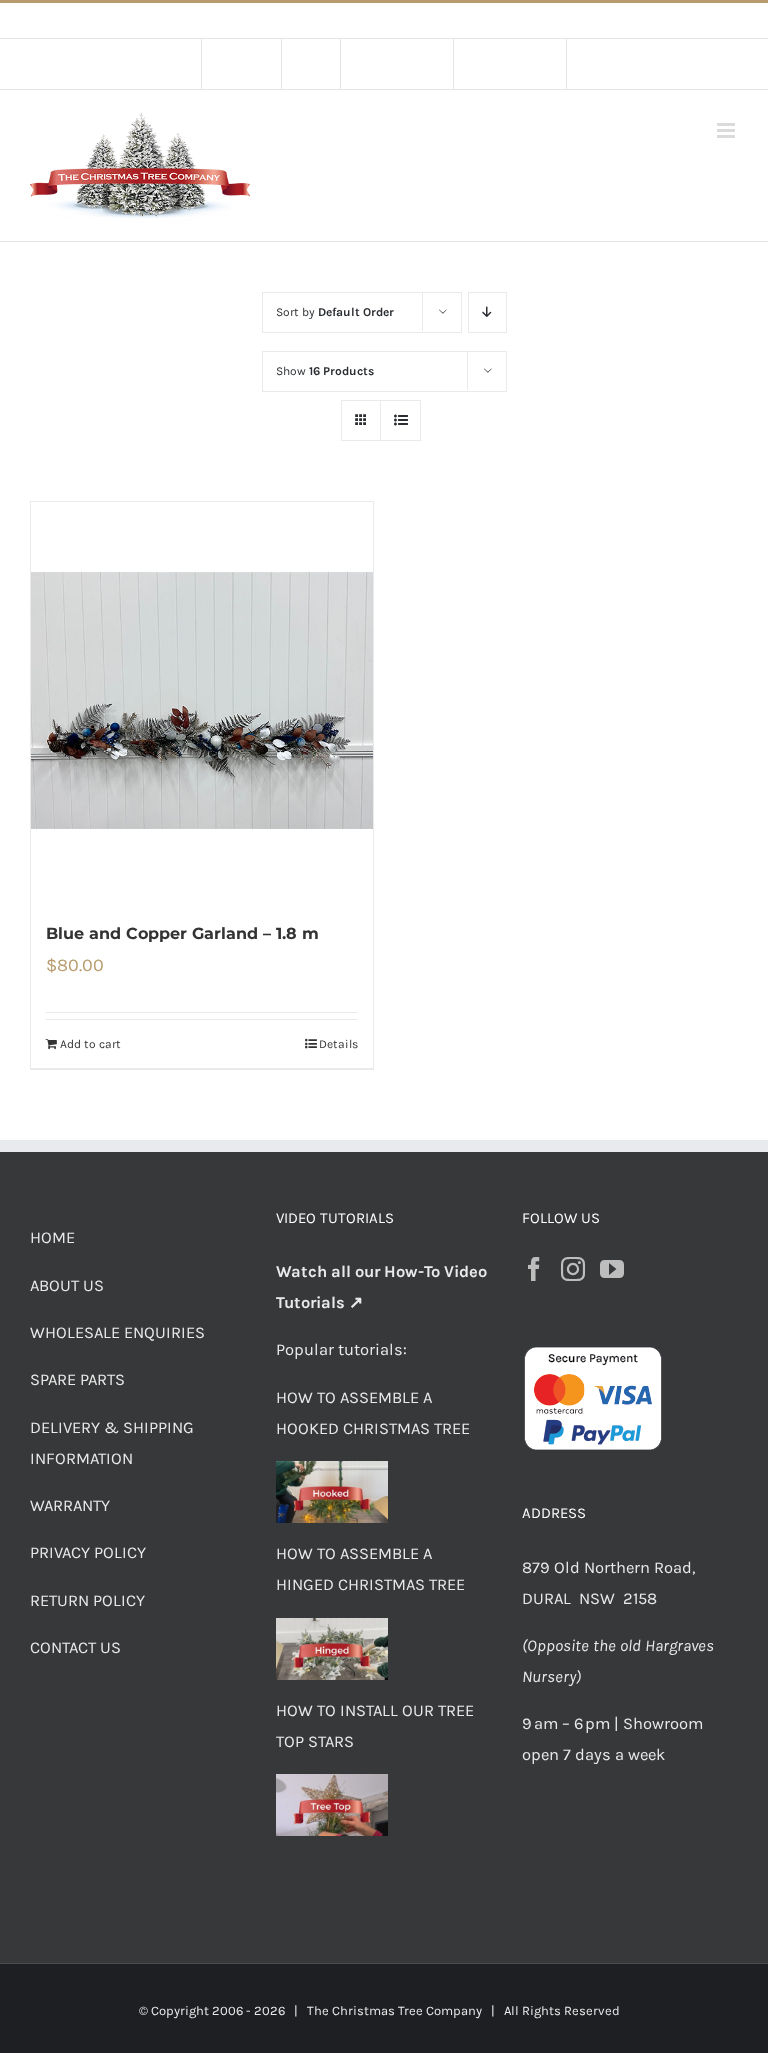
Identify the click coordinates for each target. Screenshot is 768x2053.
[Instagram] (573, 1269)
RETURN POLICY (87, 1600)
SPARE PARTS (77, 1379)
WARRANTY (70, 1505)
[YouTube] (612, 1269)
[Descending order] (487, 312)
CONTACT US (75, 1647)
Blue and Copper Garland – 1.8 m (182, 933)
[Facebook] (534, 1269)
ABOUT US (67, 1285)
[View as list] (400, 420)
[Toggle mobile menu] (727, 130)
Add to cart (90, 1044)
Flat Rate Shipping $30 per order (429, 20)
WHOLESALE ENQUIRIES (117, 1332)
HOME (52, 1237)
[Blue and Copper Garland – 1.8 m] (202, 700)
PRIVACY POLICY (88, 1552)
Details (338, 1044)
